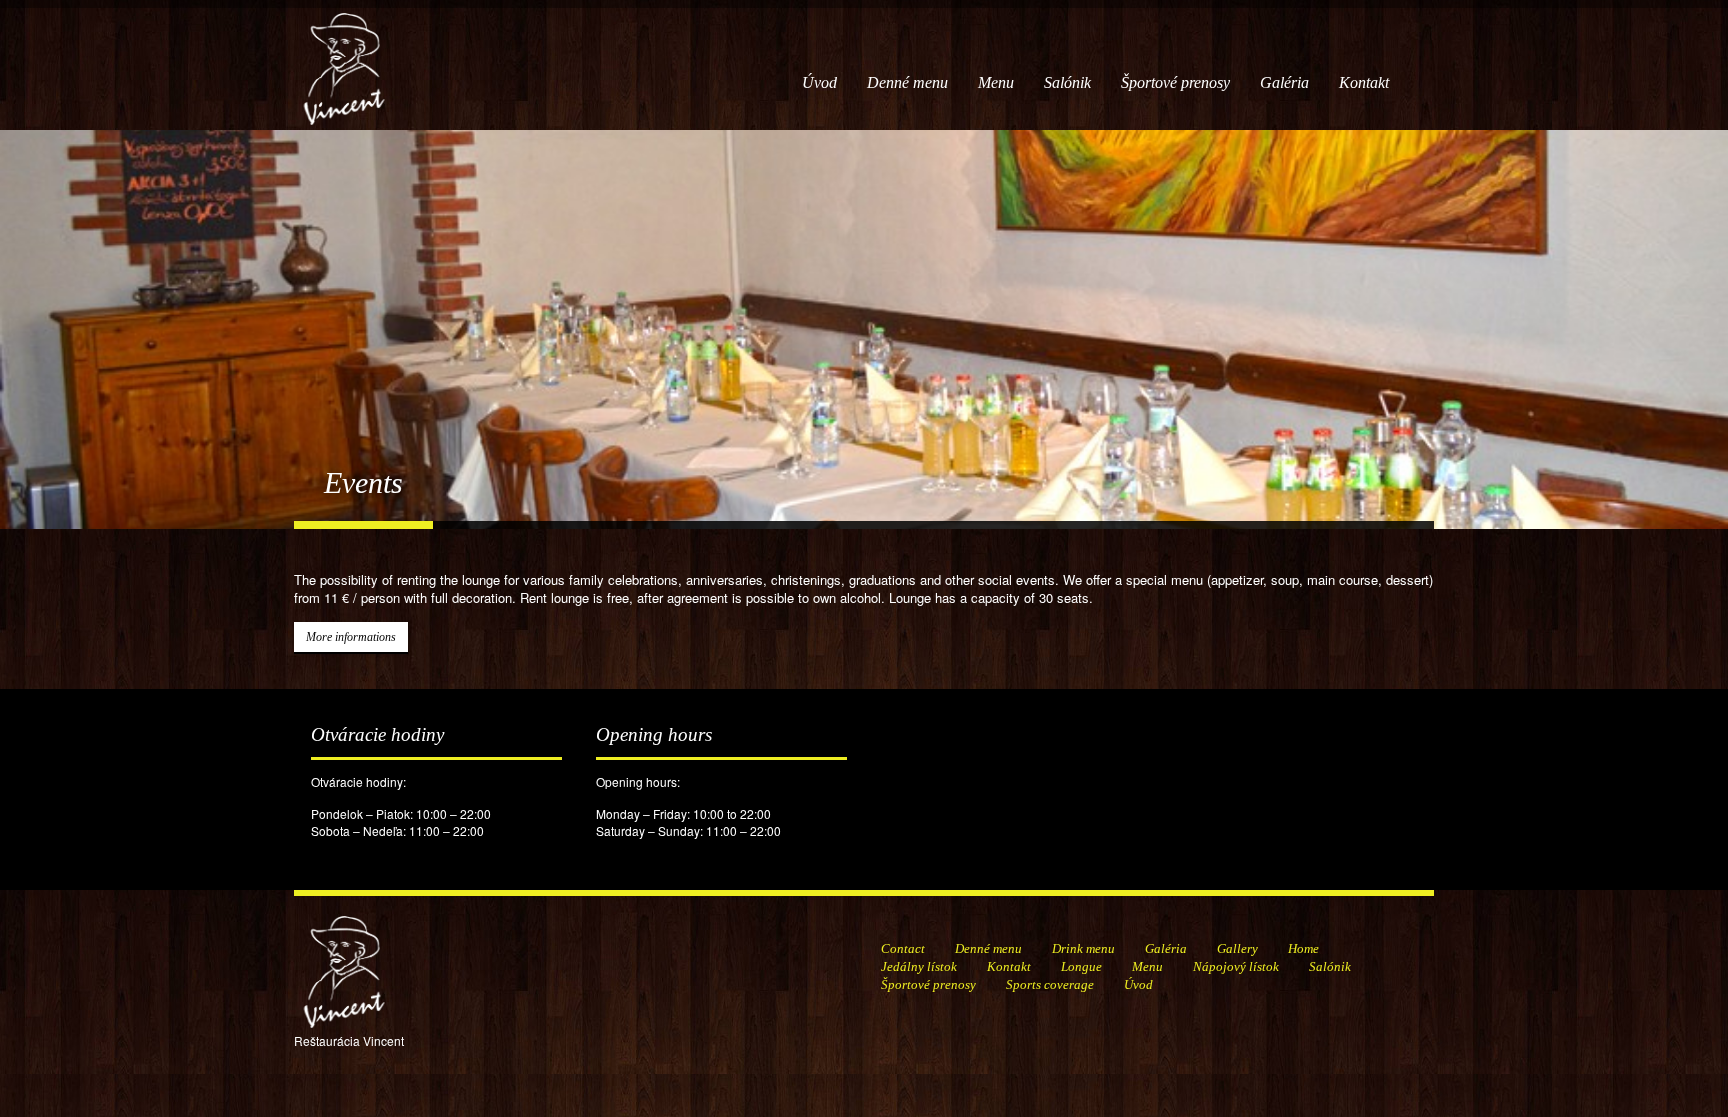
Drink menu (1083, 948)
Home (1303, 948)
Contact (903, 948)
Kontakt (1364, 82)
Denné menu (907, 82)
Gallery (1237, 948)
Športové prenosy (1175, 82)
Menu (996, 82)
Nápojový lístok (1236, 966)
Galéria (1284, 82)
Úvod (819, 82)
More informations (351, 637)
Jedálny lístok (919, 966)
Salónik (1067, 82)
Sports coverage (1050, 984)
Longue (1081, 966)
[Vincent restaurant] (344, 58)
